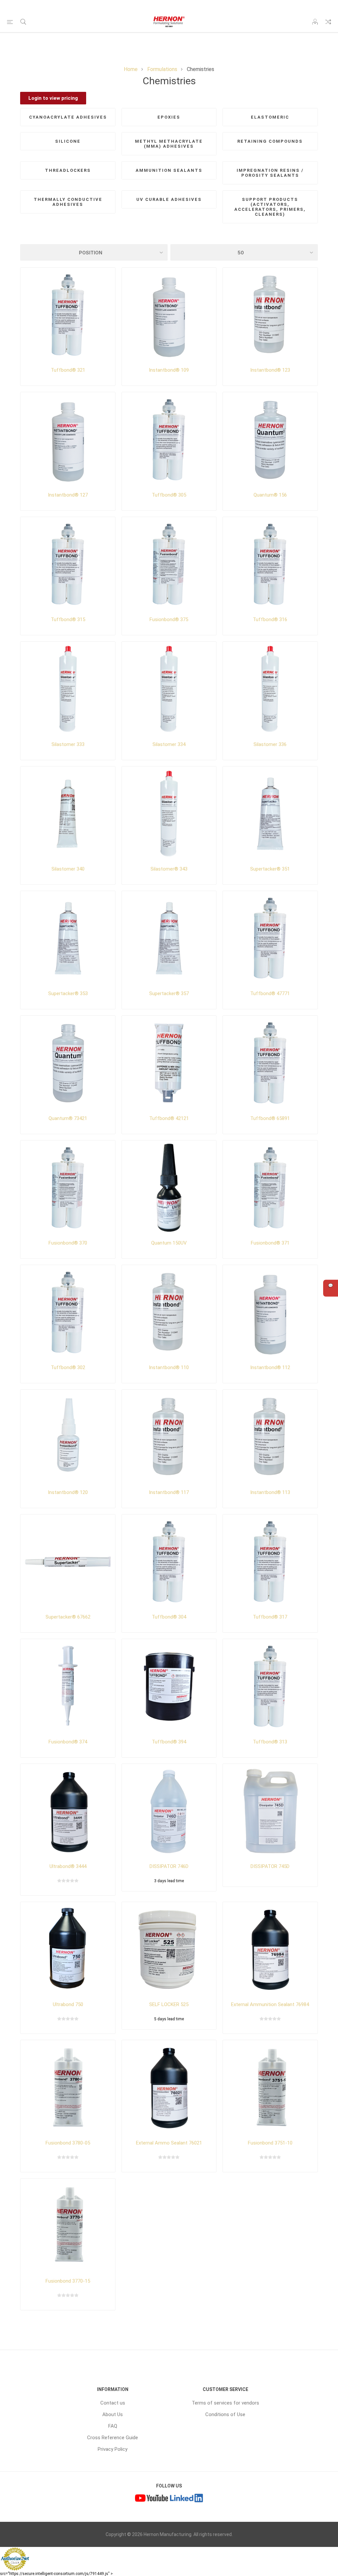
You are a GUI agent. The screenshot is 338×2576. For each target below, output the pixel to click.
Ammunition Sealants (169, 170)
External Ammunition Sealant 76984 (270, 2004)
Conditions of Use (225, 2414)
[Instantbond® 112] (270, 1312)
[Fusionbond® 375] (169, 564)
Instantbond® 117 (169, 1492)
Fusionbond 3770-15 (68, 2281)
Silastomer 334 (169, 744)
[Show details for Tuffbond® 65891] (270, 1063)
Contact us (113, 2403)
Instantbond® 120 (68, 1492)
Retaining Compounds (270, 141)
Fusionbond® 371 (270, 1243)
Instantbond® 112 (270, 1367)
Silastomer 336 (270, 744)
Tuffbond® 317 (270, 1617)
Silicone (68, 141)
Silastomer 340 (68, 869)
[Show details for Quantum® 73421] (68, 1063)
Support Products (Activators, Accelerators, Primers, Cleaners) (270, 207)
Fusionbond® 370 (68, 1243)
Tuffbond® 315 (68, 619)
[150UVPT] (169, 1188)
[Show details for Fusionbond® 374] (68, 1686)
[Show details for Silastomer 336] (270, 689)
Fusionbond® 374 (68, 1742)
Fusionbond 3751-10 (270, 2143)
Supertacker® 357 (169, 993)
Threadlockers (68, 170)
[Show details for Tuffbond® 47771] (270, 938)
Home (131, 69)
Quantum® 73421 (68, 1118)
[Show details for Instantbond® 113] (270, 1437)
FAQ (113, 2426)
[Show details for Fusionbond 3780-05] (68, 2087)
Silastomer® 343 (169, 869)
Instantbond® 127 (68, 495)
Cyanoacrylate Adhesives (68, 117)
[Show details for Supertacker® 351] (270, 814)
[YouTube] (152, 2499)
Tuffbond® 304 (169, 1617)
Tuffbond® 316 (270, 619)
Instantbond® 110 (169, 1367)
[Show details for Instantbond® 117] (169, 1437)
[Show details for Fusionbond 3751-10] (270, 2087)
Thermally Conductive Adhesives (68, 202)
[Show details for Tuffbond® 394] (169, 1686)
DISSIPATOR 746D (169, 1866)
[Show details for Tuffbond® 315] (68, 564)
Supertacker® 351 (270, 869)
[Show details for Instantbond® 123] (270, 315)
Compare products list (328, 22)
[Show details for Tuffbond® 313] (270, 1686)
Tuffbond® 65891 (270, 1118)
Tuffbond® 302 (68, 1367)
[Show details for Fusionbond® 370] (68, 1188)
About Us (113, 2414)
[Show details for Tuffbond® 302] (68, 1312)
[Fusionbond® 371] (270, 1188)
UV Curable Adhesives (169, 199)
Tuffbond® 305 (169, 495)
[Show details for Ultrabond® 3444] (68, 1811)
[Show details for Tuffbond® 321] (68, 315)
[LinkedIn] (186, 2499)
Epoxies (169, 117)
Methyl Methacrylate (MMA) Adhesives (169, 144)
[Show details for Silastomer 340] (68, 814)
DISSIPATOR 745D (270, 1866)
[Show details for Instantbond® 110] (169, 1312)
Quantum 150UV (169, 1243)
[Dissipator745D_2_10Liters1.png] (270, 1811)
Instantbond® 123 (270, 370)
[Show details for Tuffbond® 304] (169, 1562)
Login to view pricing (53, 98)
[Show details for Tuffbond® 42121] (169, 1063)
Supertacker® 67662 (68, 1617)
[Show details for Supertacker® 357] (169, 938)
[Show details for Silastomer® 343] (169, 814)
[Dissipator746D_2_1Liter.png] (169, 1811)
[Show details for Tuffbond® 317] (270, 1562)
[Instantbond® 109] (169, 315)
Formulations (162, 69)
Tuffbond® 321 (68, 370)
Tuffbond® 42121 (169, 1118)
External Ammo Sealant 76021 (169, 2143)
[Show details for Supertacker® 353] (68, 938)
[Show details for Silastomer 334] (169, 689)
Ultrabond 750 (68, 2004)
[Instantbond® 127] (68, 439)
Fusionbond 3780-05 (68, 2143)
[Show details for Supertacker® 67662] (68, 1562)
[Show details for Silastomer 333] (68, 689)
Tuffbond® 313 (270, 1742)
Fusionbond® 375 (169, 619)
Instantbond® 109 (169, 370)
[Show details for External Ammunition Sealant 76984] (270, 1949)
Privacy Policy (113, 2449)
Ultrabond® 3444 (68, 1866)
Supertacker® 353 (68, 993)
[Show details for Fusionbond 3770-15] (68, 2226)
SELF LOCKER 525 (169, 2004)
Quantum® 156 (270, 495)
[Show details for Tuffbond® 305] (169, 439)
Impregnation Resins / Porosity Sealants (270, 173)
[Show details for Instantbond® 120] (68, 1437)
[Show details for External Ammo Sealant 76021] (169, 2087)
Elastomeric (270, 117)
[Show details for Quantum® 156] (270, 439)
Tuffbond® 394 (169, 1742)
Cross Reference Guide (113, 2438)
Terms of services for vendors (225, 2403)
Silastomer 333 (68, 744)
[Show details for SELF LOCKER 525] (169, 1949)
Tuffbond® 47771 (270, 993)
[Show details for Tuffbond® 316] (270, 564)
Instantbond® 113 (270, 1492)
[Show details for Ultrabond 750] (68, 1949)
